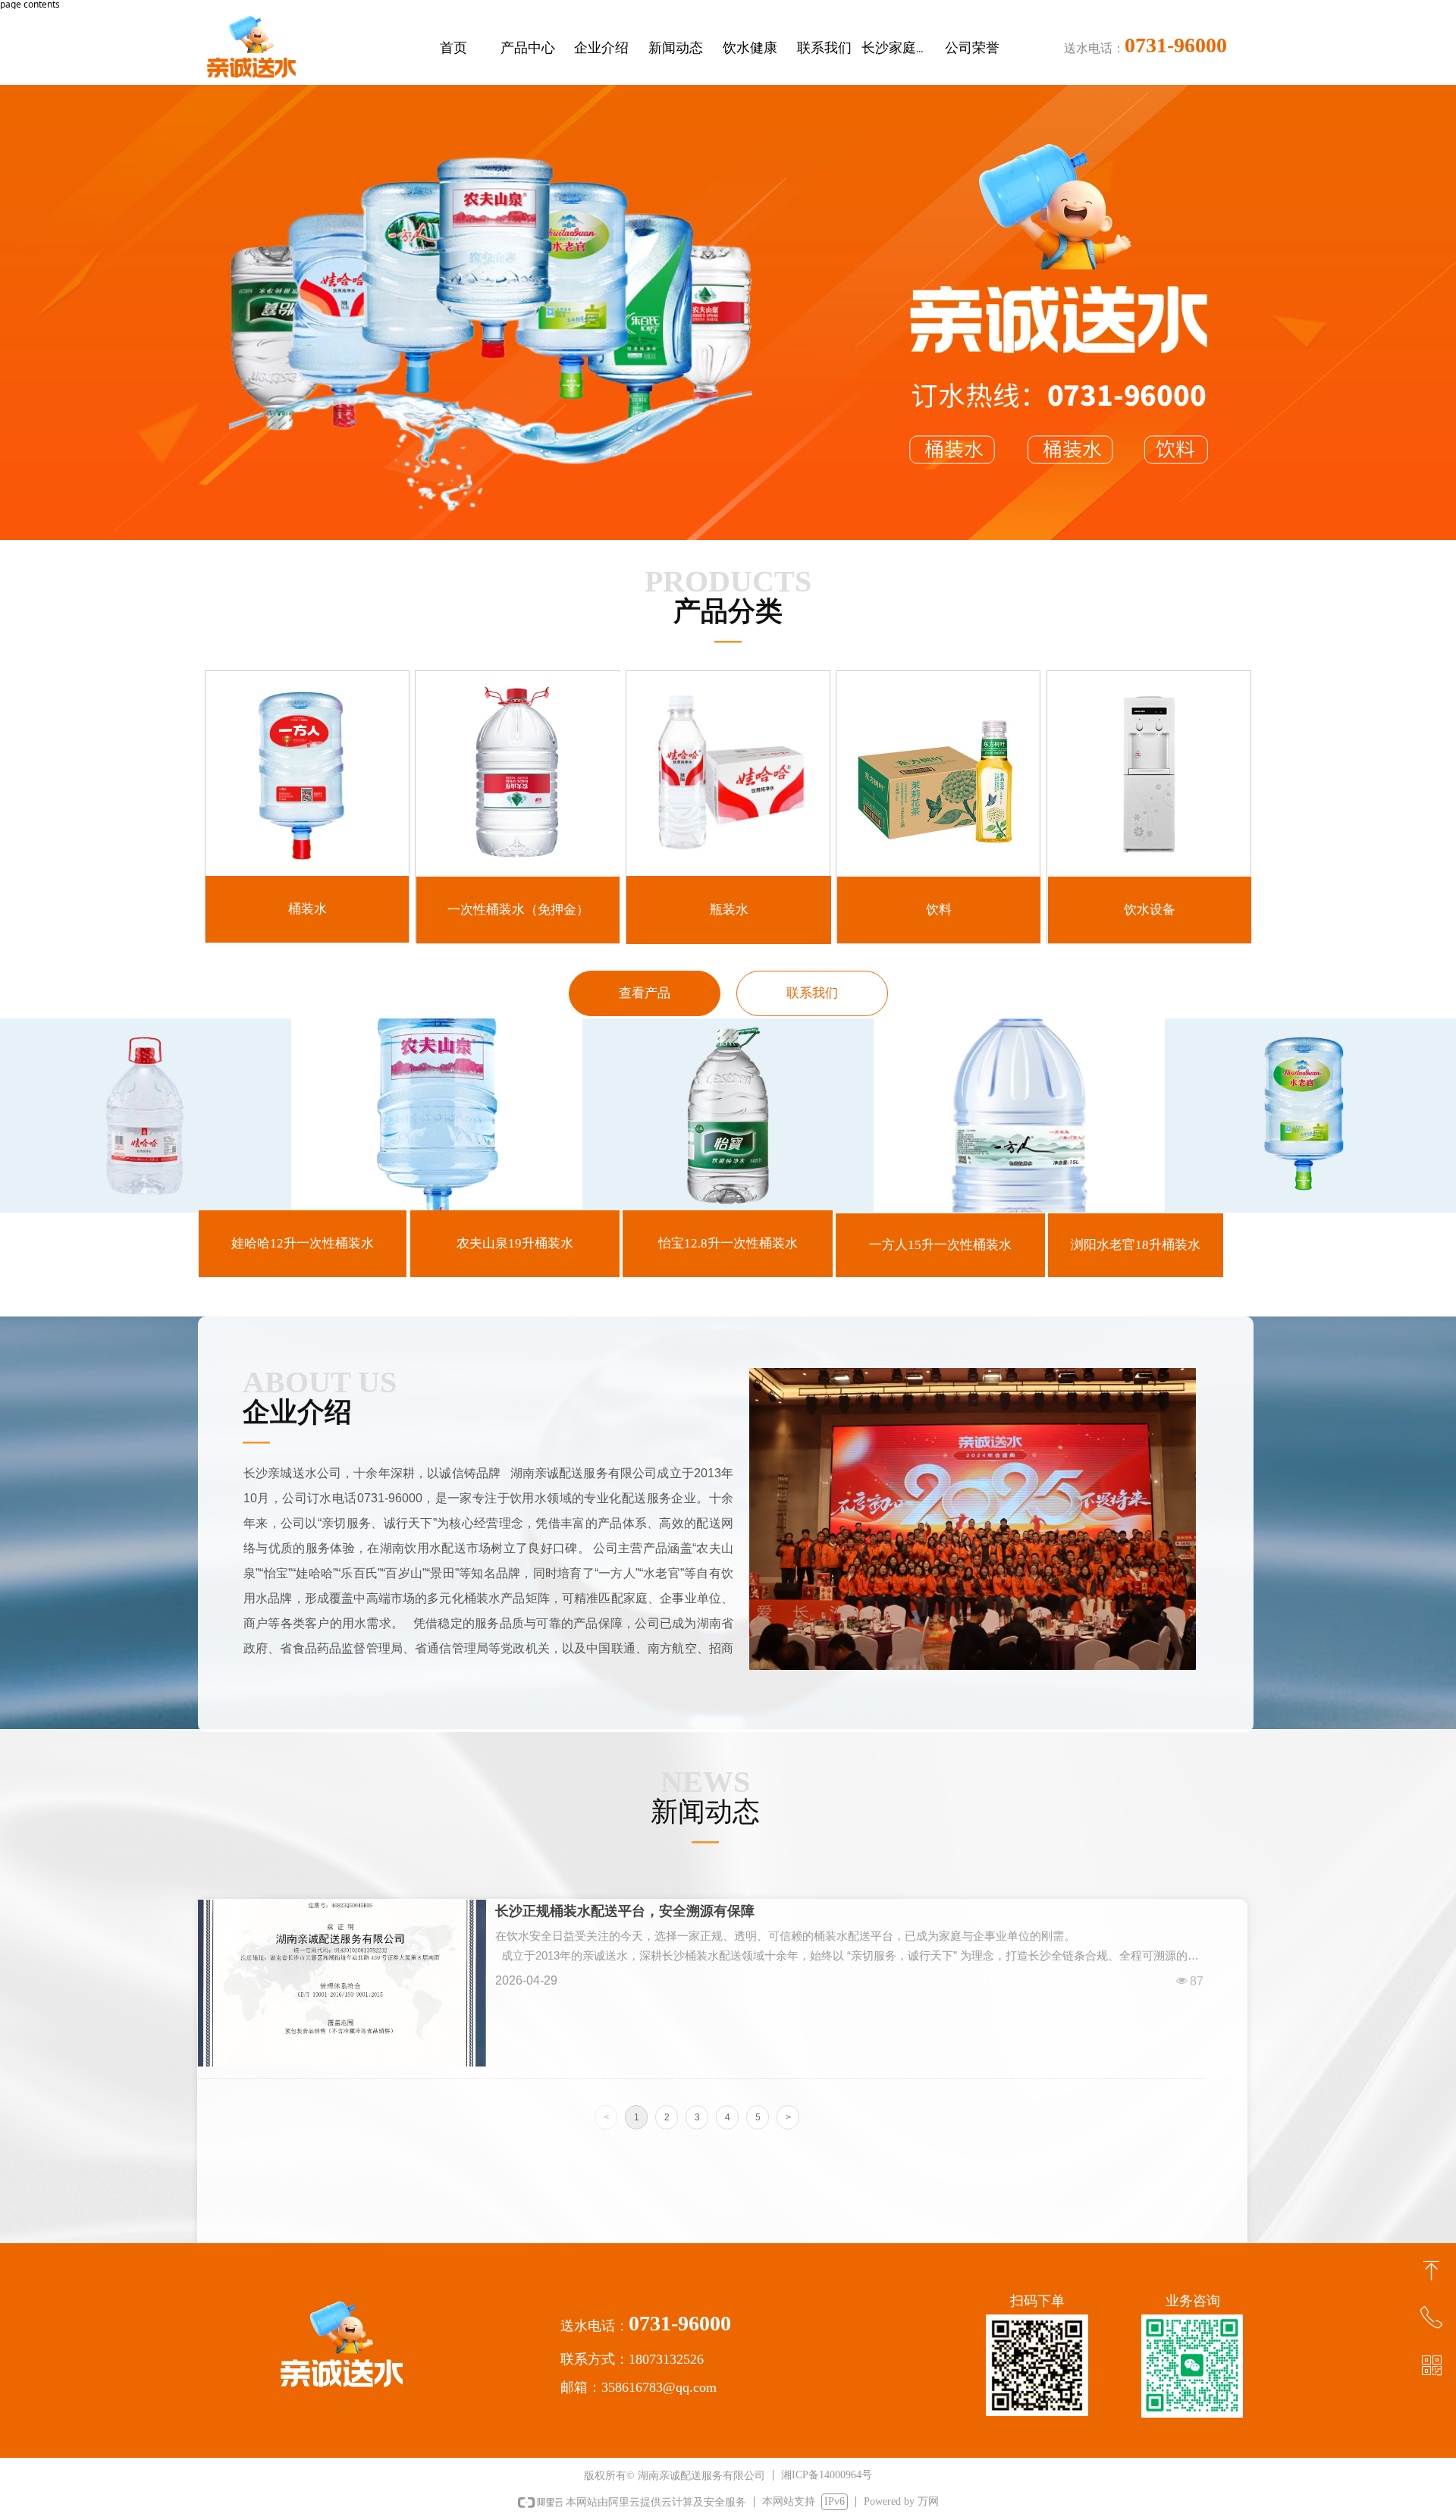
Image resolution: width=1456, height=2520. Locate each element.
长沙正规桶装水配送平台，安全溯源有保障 (625, 1911)
